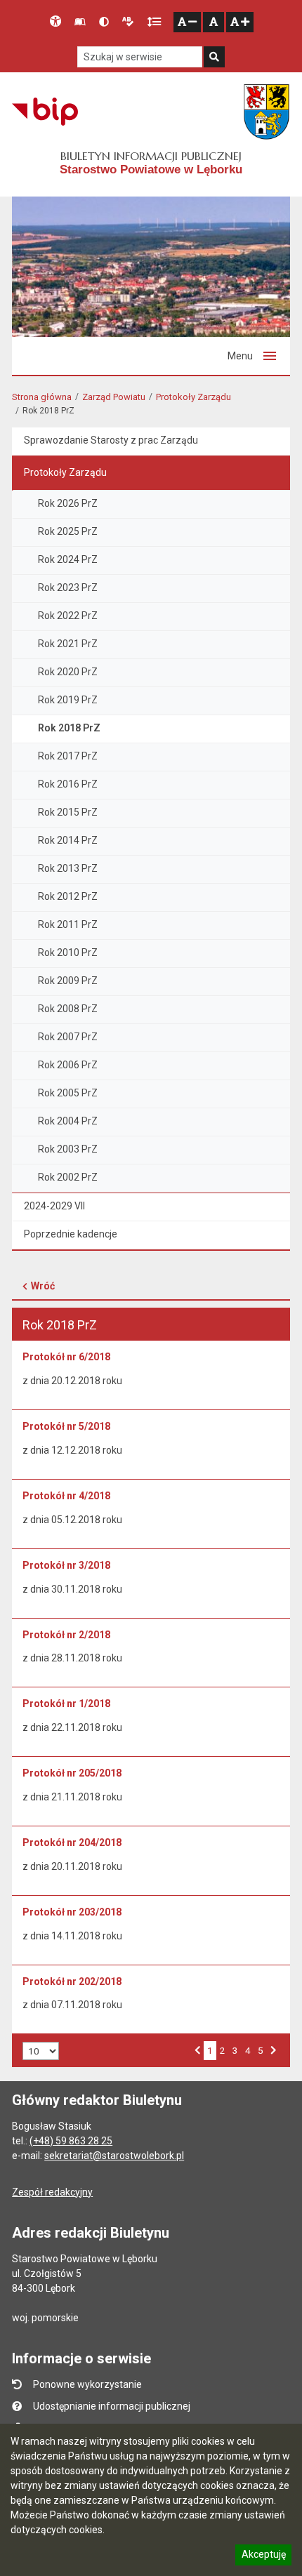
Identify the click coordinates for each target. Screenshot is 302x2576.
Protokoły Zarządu (193, 397)
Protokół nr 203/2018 (72, 1912)
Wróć (43, 1286)
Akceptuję (263, 2556)
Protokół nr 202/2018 (72, 1981)
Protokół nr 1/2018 (66, 1704)
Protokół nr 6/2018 (66, 1357)
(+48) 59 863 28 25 (71, 2141)
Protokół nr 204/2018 (72, 1843)
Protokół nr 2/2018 (66, 1635)
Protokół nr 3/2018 (66, 1565)
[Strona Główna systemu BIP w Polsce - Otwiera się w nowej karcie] (45, 112)
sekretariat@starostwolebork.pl (114, 2156)
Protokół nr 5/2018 (66, 1426)
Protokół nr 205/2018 (72, 1773)
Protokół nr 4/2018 (66, 1496)
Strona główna (42, 397)
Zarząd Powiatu (114, 397)
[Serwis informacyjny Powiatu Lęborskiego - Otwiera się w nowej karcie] (267, 112)
